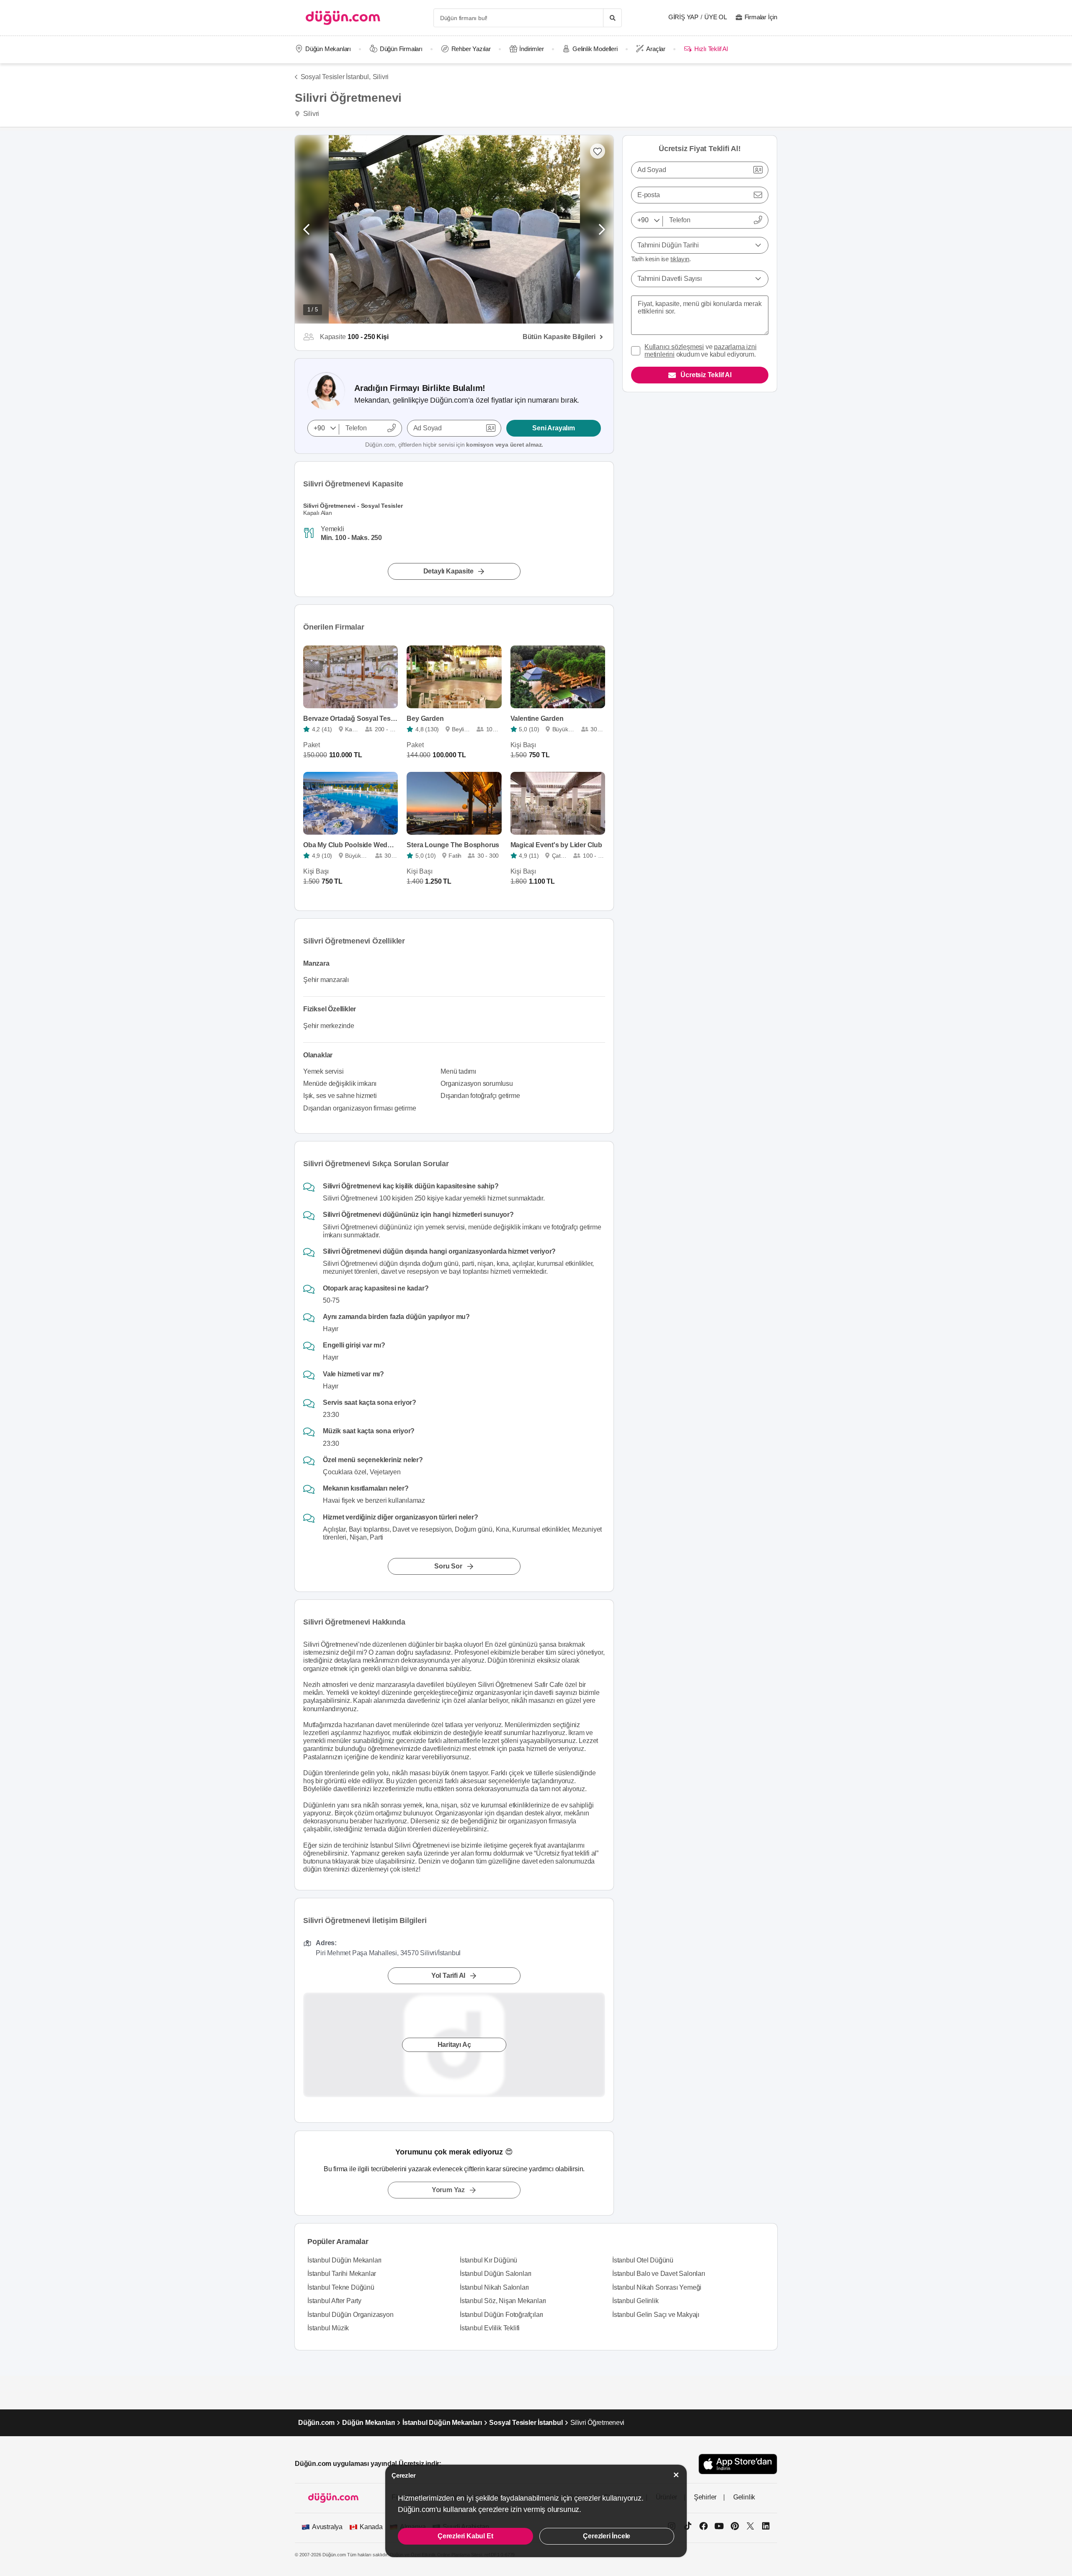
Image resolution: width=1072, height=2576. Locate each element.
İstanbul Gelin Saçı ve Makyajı (656, 2315)
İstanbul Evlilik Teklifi (490, 2328)
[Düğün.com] (343, 18)
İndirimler (531, 49)
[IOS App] (738, 2464)
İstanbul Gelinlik (635, 2301)
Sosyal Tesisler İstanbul (526, 2423)
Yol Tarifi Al (448, 1976)
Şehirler (705, 2497)
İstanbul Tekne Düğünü (341, 2287)
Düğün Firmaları (401, 49)
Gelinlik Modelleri (595, 49)
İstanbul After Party (334, 2301)
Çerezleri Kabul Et (465, 2536)
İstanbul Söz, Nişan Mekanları (503, 2301)
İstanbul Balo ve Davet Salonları (659, 2274)
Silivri (381, 77)
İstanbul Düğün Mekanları (344, 2260)
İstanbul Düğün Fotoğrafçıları (501, 2315)
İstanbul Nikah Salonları (494, 2287)
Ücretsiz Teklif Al (706, 375)
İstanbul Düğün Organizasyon (350, 2315)
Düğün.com (316, 2423)
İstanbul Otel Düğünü (643, 2260)
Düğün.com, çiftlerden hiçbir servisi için (454, 445)
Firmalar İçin (761, 17)
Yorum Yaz (448, 2190)
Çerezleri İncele (607, 2536)
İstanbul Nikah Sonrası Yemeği (657, 2287)
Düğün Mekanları (328, 49)
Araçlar (656, 49)
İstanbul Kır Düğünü (488, 2260)
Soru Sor (448, 1566)
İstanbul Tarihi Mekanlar (342, 2274)
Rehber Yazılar (471, 49)
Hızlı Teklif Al (711, 49)
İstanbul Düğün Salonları (496, 2274)
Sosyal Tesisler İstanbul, (336, 77)
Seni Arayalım (553, 428)
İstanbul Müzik (328, 2328)
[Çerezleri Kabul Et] (676, 2475)
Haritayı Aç (454, 2045)
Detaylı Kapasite (448, 571)
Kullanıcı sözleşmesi (674, 347)
